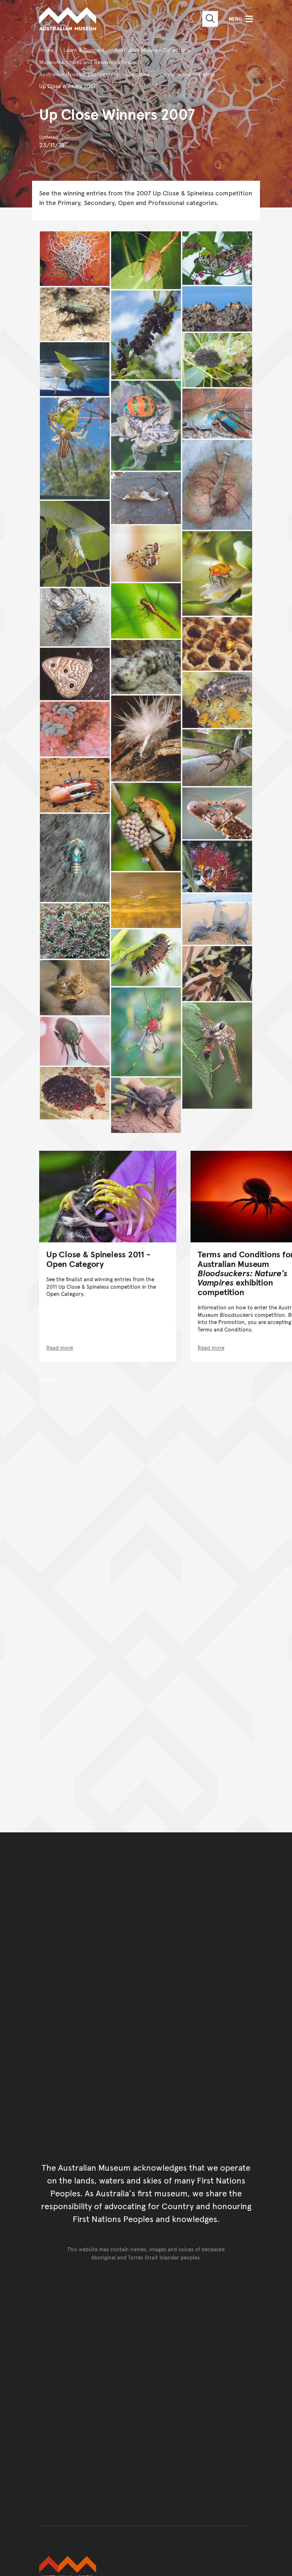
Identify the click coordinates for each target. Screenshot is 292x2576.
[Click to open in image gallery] (75, 259)
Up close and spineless (187, 74)
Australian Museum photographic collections (94, 74)
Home (46, 50)
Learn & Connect (84, 50)
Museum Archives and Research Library (87, 62)
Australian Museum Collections (153, 50)
